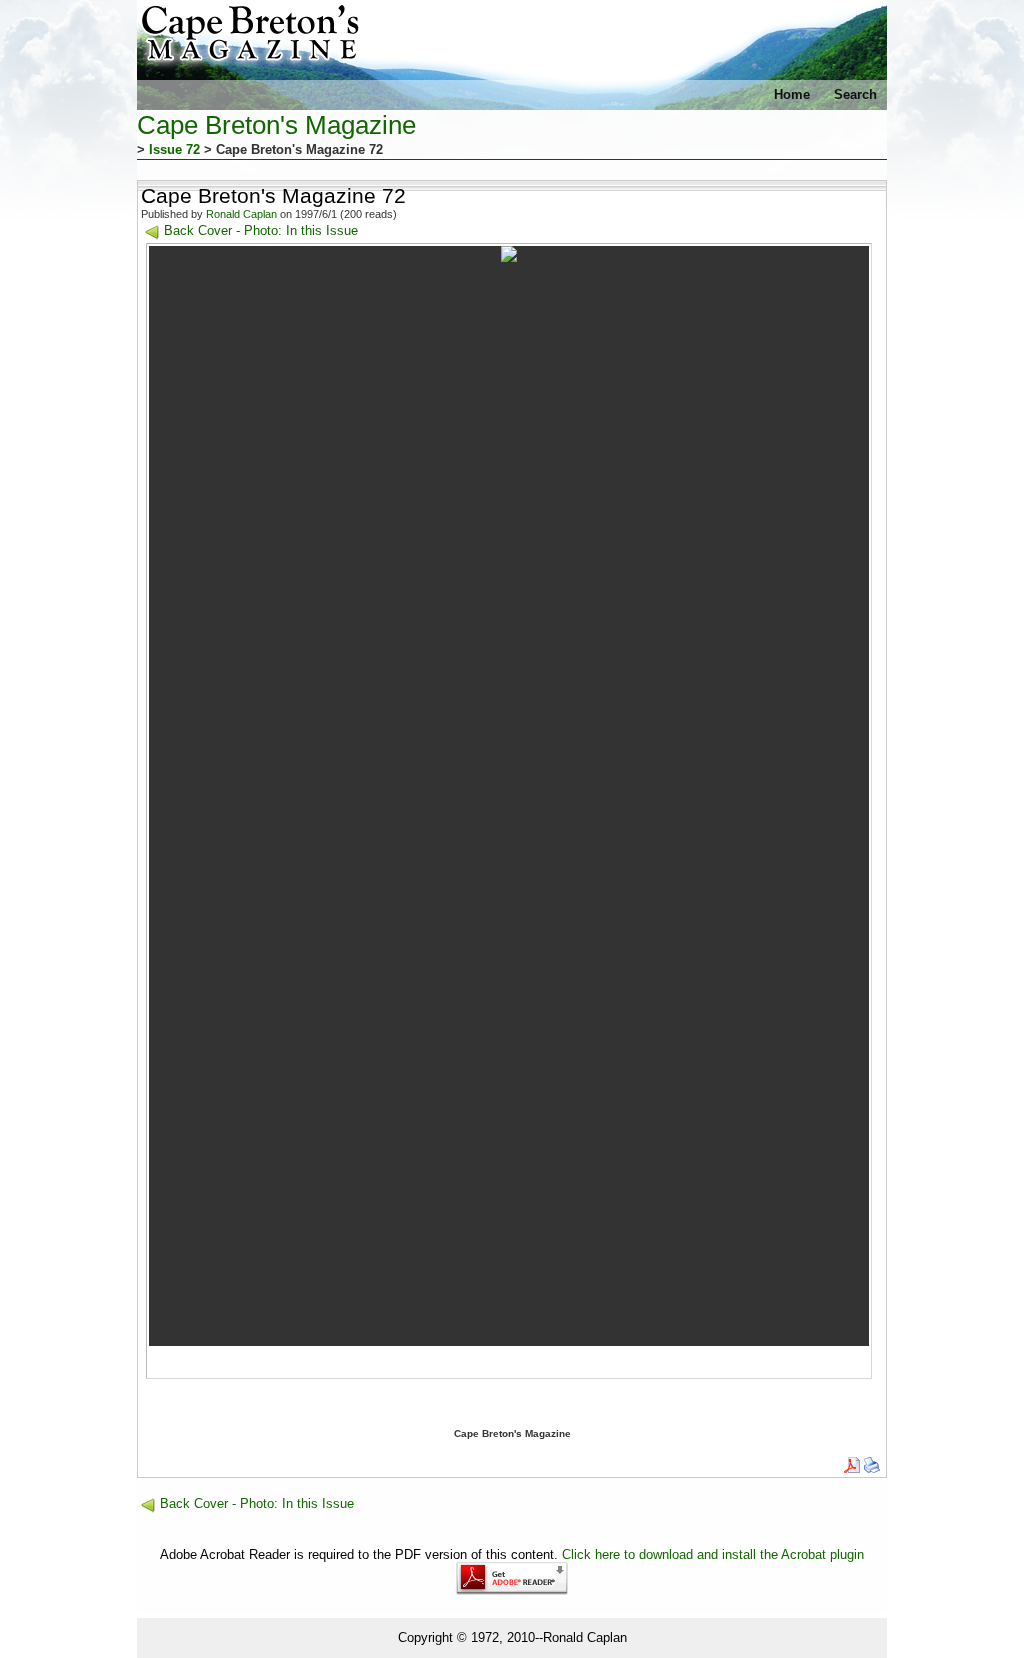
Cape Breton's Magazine (276, 125)
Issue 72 (174, 149)
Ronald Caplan (241, 214)
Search (855, 94)
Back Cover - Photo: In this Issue (261, 230)
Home (792, 94)
